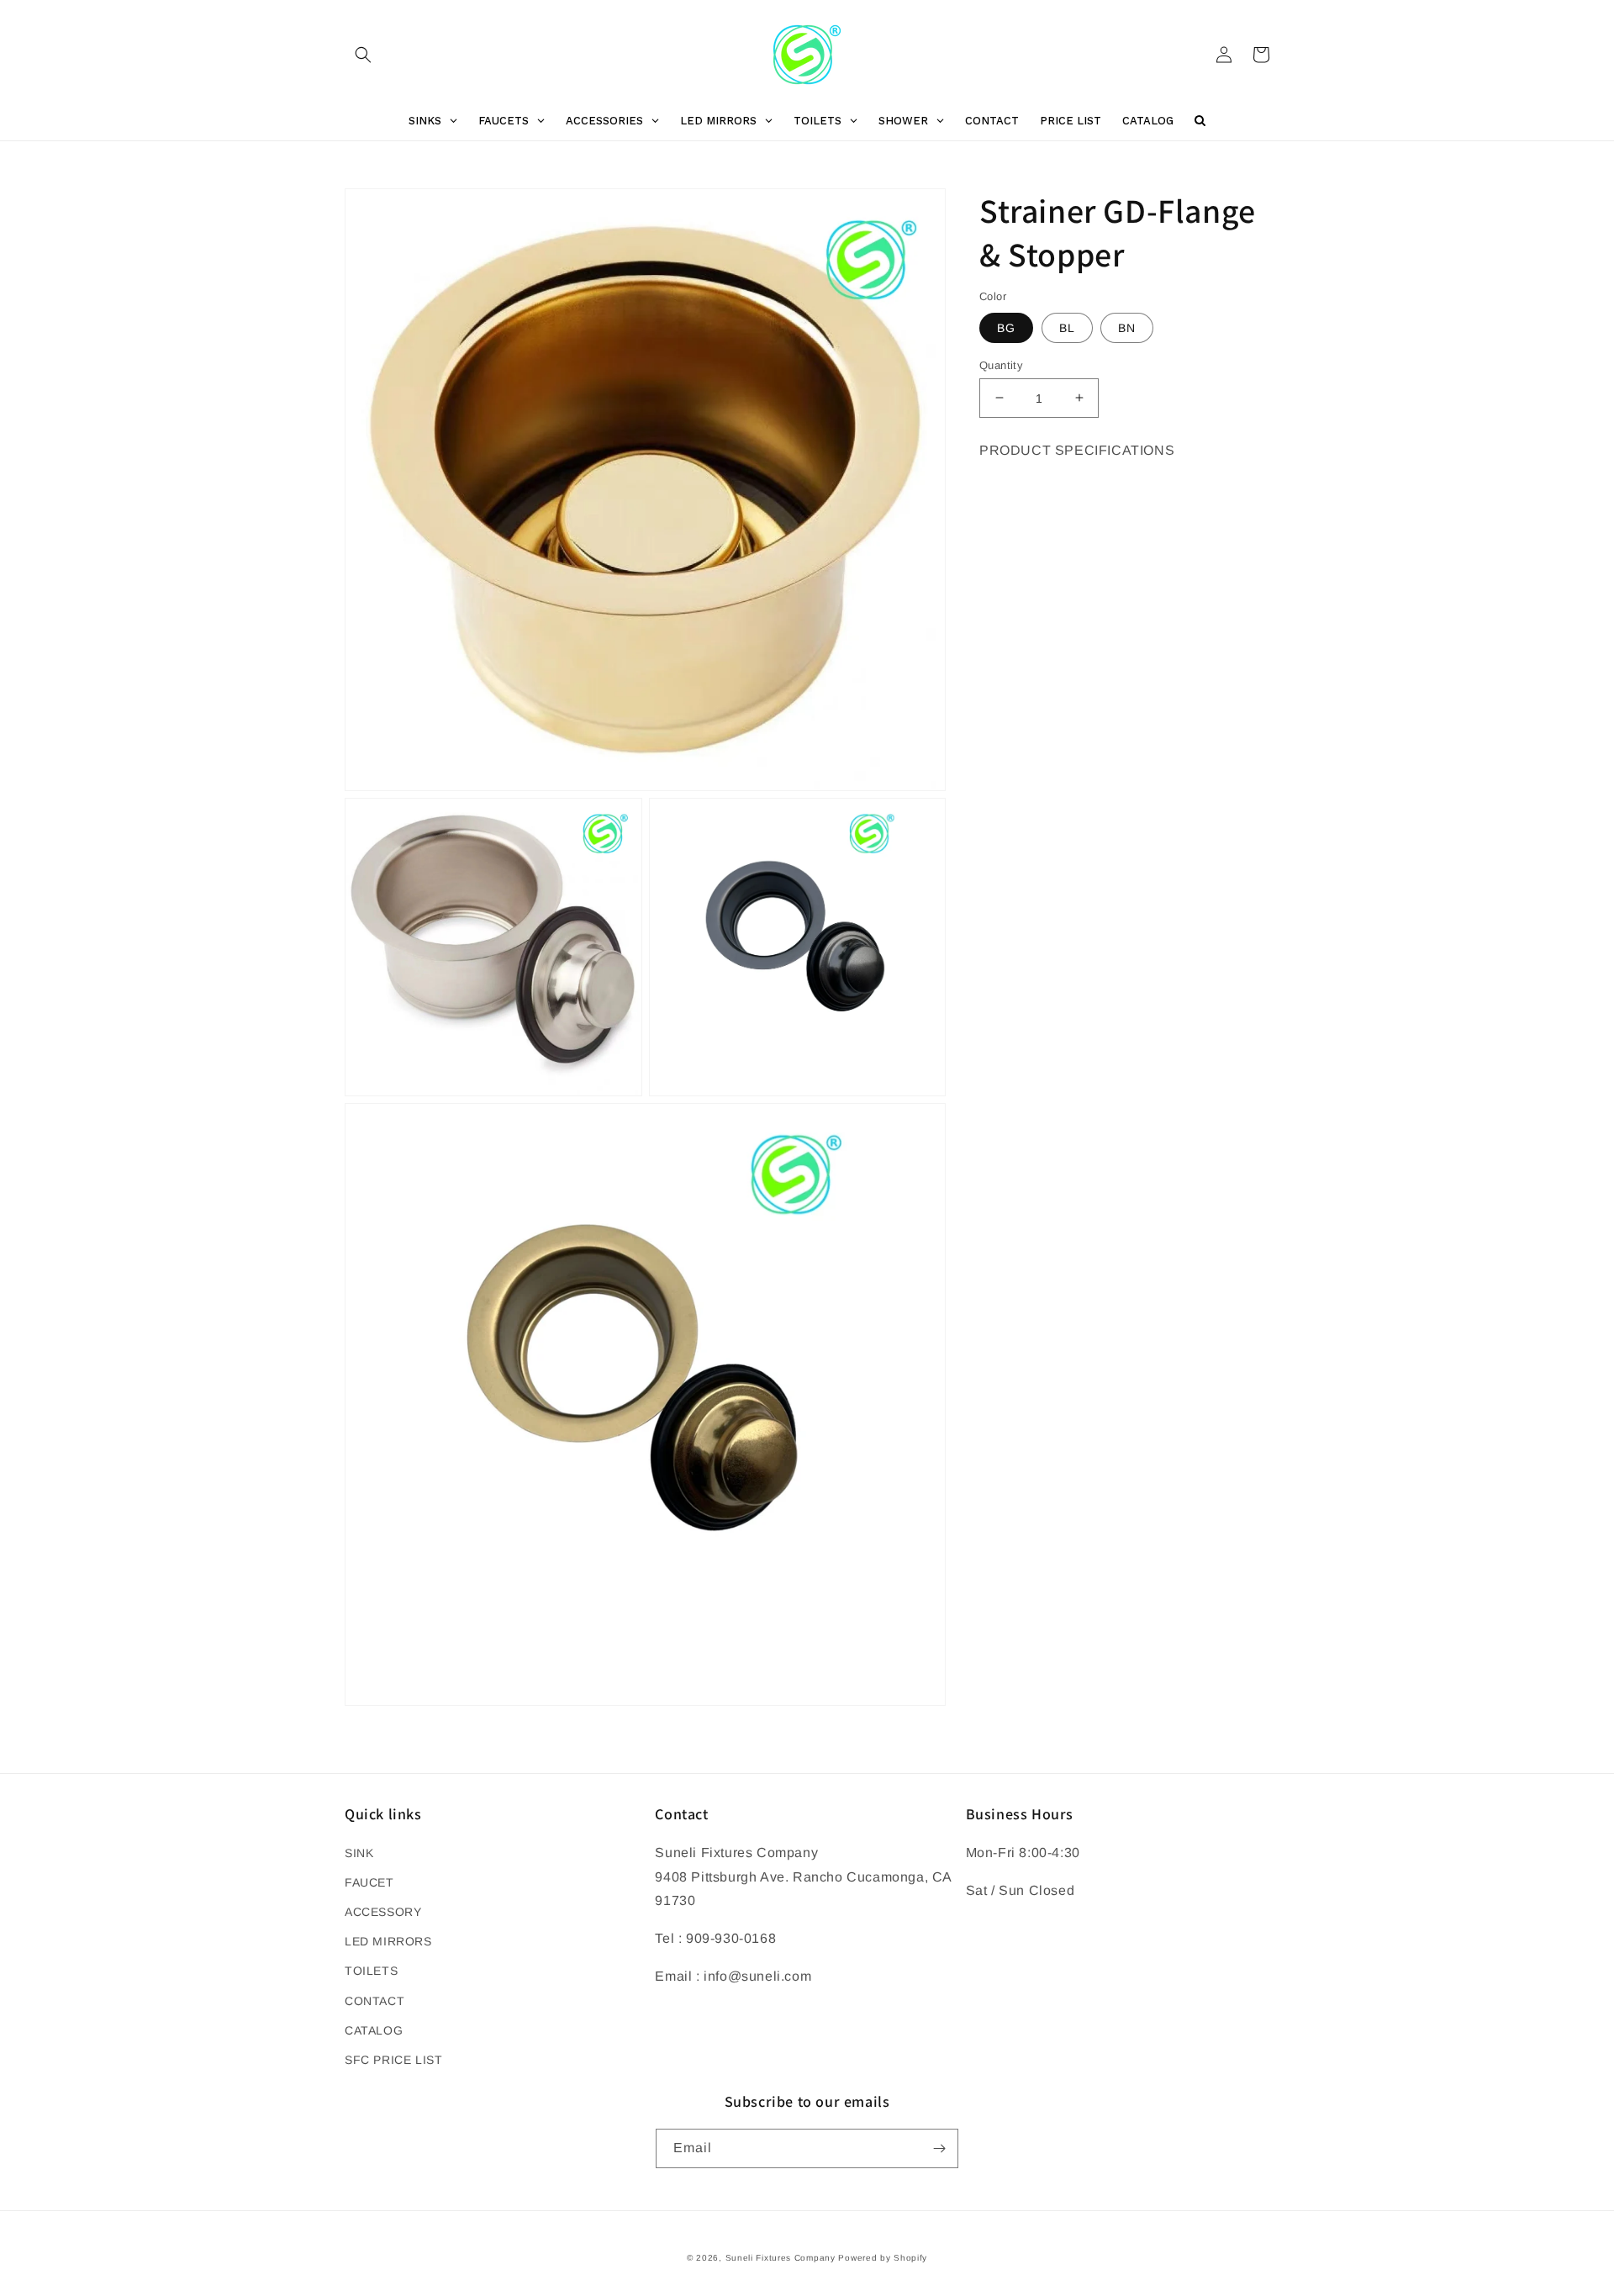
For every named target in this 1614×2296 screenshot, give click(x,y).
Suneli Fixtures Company (781, 2258)
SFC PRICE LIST (393, 2060)
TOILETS (371, 1971)
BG (1006, 327)
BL (1067, 327)
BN (1127, 327)
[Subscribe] (939, 2148)
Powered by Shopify (883, 2258)
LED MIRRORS (388, 1941)
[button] (363, 55)
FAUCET (369, 1882)
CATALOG (374, 2030)
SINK (359, 1853)
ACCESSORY (383, 1912)
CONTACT (374, 2001)
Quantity (1001, 364)
